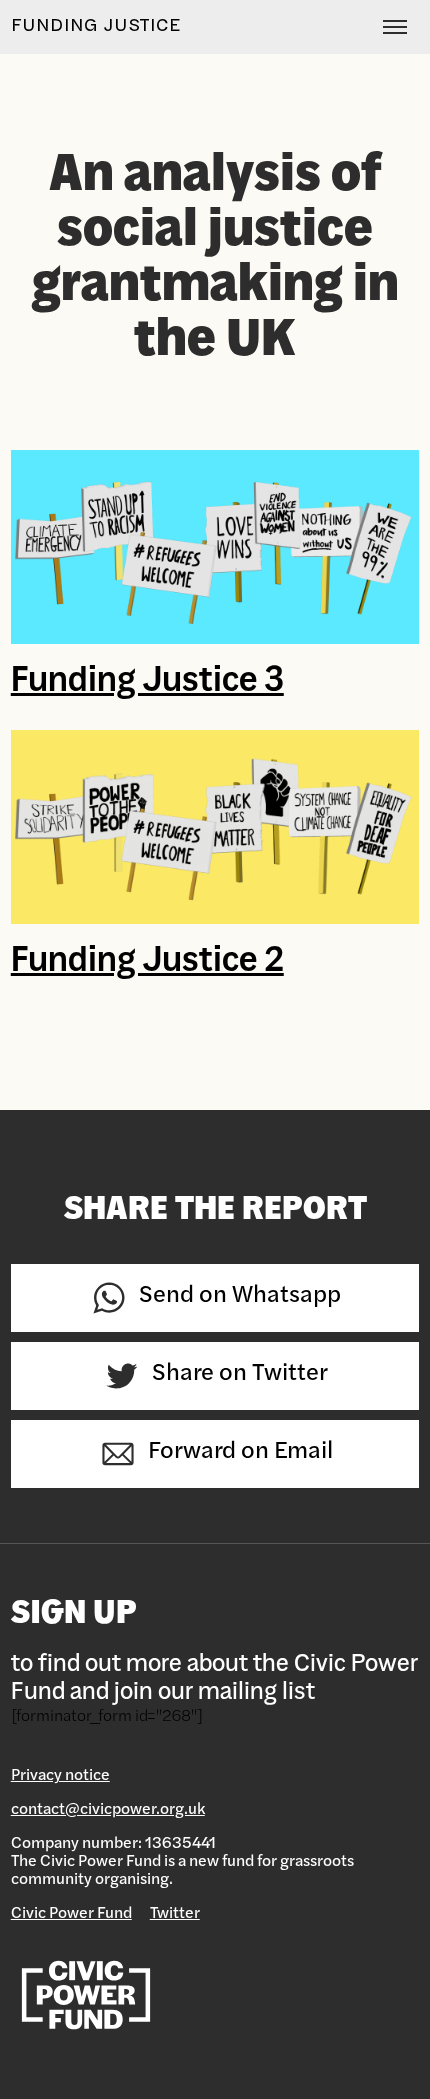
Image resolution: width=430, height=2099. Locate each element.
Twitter (175, 1914)
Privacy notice (60, 1776)
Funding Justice (96, 27)
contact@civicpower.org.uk (108, 1810)
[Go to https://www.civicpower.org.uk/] (215, 1996)
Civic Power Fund (71, 1914)
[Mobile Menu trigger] (390, 27)
